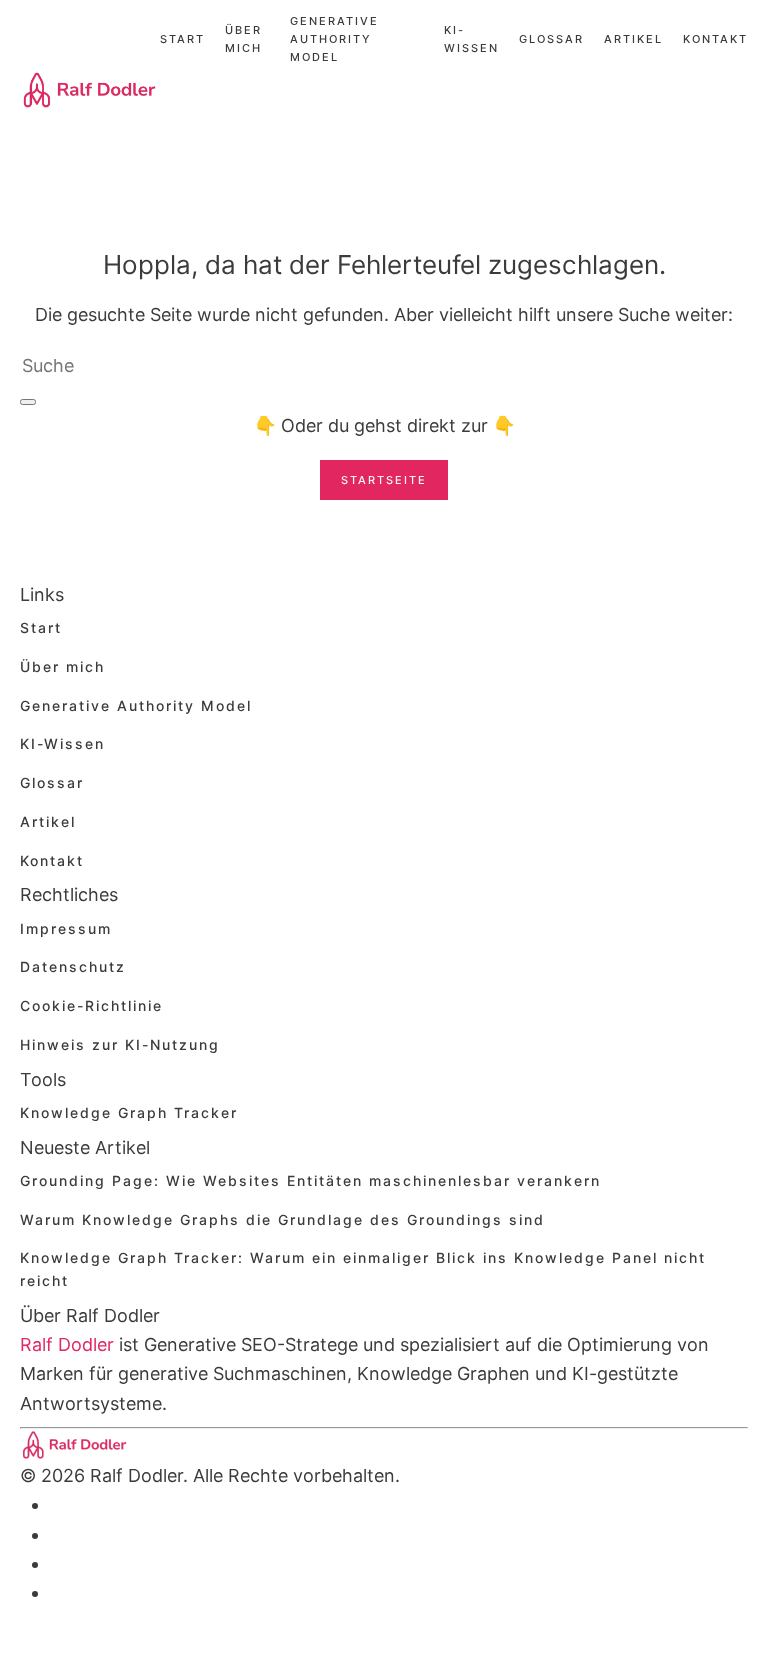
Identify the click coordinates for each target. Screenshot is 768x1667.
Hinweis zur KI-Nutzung (120, 1044)
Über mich (243, 39)
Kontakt (715, 39)
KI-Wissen (471, 39)
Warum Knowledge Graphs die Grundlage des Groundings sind (282, 1219)
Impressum (66, 928)
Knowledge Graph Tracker (129, 1112)
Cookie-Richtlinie (91, 1005)
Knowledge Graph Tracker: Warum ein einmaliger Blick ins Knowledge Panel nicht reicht (363, 1269)
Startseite (384, 480)
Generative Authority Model (334, 39)
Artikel (633, 39)
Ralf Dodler (67, 1344)
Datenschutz (73, 966)
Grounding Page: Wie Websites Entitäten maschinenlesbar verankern (310, 1180)
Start (182, 39)
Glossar (551, 39)
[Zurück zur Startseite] (90, 90)
